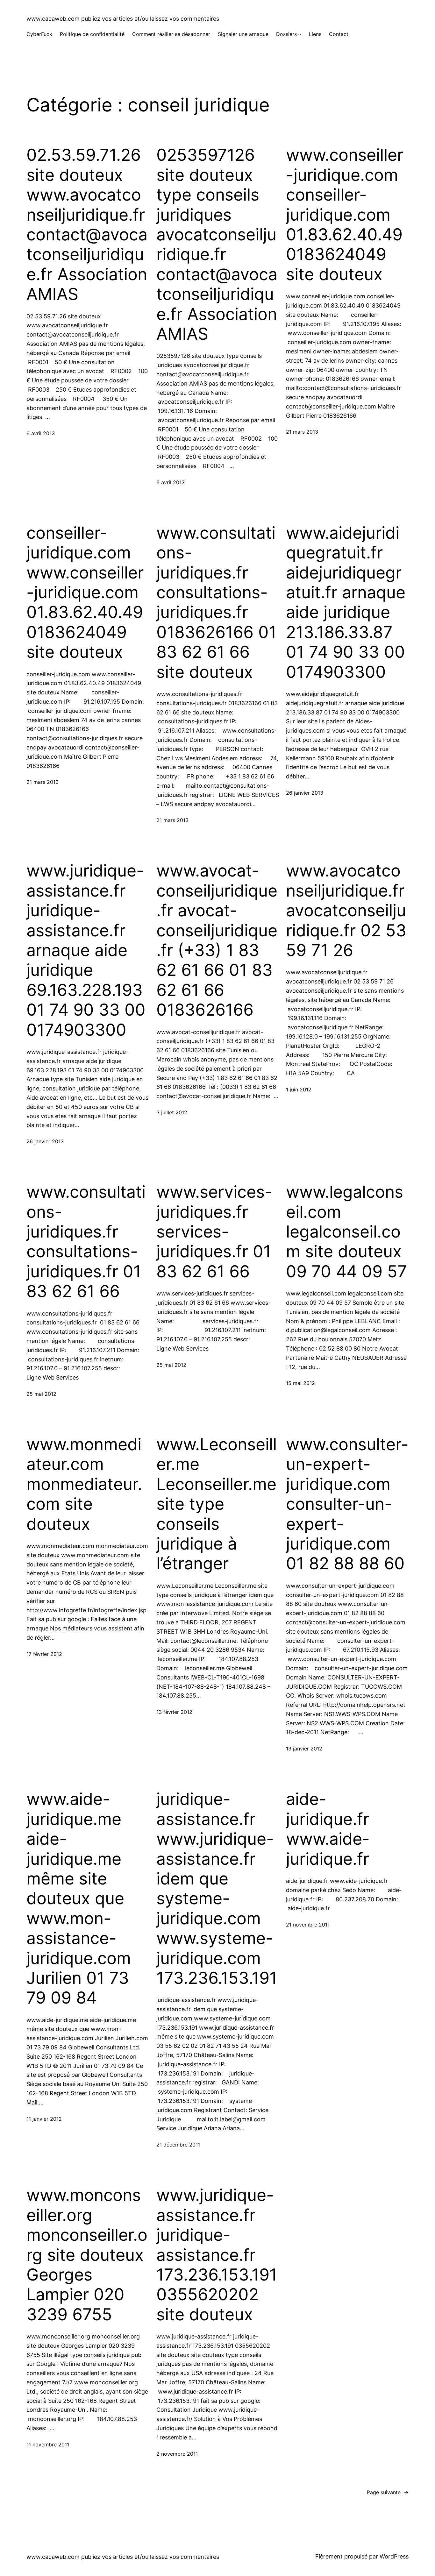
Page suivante (388, 2492)
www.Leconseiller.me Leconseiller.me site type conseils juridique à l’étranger (217, 1504)
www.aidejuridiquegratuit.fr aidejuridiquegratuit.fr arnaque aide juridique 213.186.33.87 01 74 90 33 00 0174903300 (346, 603)
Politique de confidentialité (92, 34)
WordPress (394, 2556)
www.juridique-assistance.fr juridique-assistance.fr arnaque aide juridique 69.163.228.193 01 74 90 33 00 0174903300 (86, 950)
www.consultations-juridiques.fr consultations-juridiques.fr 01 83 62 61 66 (86, 1242)
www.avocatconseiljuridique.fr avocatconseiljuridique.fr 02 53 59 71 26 (346, 911)
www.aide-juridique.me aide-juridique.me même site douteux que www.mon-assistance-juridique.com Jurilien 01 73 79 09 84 (79, 1898)
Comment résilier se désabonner (171, 34)
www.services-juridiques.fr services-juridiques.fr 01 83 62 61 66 (214, 1232)
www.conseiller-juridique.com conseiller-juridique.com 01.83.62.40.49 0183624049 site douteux (345, 215)
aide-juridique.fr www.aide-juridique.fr (328, 1829)
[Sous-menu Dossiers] (300, 34)
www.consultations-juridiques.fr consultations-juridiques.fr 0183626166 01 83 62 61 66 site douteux (216, 603)
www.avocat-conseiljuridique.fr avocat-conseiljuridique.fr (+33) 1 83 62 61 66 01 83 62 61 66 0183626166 (217, 940)
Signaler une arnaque (243, 34)
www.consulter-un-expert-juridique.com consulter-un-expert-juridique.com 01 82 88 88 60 (347, 1504)
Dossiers (286, 34)
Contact (339, 34)
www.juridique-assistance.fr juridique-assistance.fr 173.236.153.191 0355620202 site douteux (217, 2255)
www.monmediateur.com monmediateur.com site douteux (84, 1484)
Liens (315, 34)
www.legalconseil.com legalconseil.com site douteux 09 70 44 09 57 (346, 1232)
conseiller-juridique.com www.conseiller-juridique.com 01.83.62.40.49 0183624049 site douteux (85, 593)
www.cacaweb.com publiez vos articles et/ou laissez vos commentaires (123, 19)
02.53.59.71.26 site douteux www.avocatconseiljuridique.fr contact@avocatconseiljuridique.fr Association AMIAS (87, 225)
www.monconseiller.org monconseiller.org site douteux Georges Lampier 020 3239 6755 (87, 2255)
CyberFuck (39, 34)
